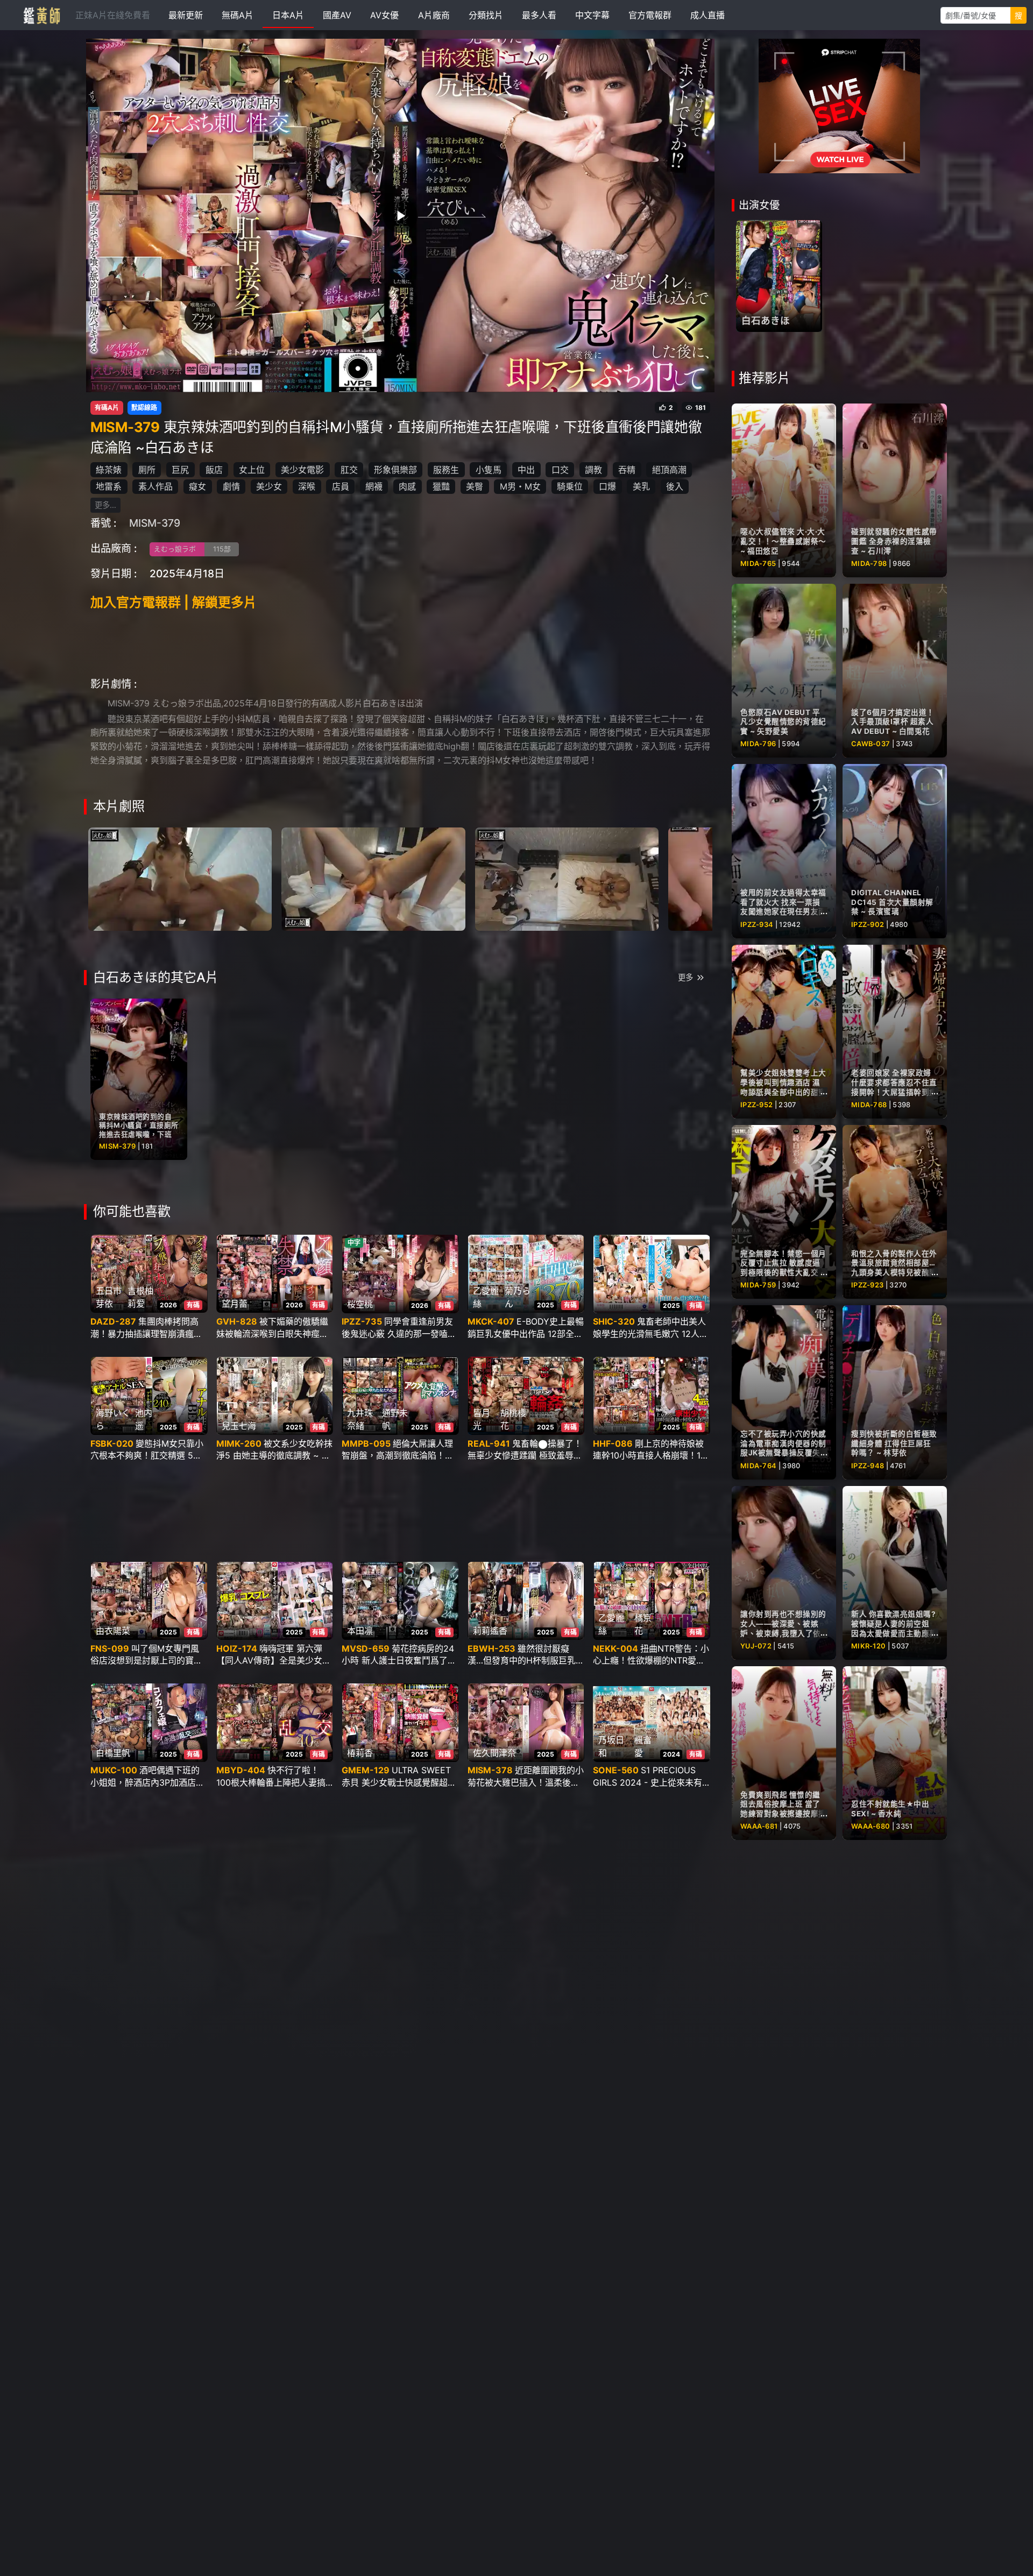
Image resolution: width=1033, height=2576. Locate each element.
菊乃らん (518, 1297)
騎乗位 (570, 486)
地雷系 (109, 486)
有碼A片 (107, 408)
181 (701, 408)
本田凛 (360, 1631)
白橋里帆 (113, 1753)
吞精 (627, 470)
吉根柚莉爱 (140, 1297)
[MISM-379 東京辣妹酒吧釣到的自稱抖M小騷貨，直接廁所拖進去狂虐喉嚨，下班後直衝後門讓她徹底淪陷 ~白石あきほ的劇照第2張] (373, 879)
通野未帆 (395, 1419)
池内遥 (144, 1419)
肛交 (349, 470)
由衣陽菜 (113, 1631)
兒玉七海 (239, 1426)
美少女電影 (302, 470)
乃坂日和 (611, 1746)
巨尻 (180, 470)
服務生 (446, 470)
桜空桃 (360, 1304)
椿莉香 (360, 1753)
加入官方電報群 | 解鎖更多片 (174, 602)
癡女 (197, 486)
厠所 (147, 470)
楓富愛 (643, 1746)
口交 (560, 470)
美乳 (641, 486)
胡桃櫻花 (513, 1419)
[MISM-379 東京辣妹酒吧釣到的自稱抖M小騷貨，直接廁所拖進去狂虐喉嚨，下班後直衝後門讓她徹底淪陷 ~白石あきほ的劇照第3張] (567, 879)
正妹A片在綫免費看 (113, 15)
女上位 (252, 470)
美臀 (475, 486)
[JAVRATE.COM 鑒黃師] (41, 15)
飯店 (214, 470)
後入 (675, 486)
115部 (222, 549)
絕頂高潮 (669, 470)
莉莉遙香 (490, 1631)
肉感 (407, 486)
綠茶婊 (109, 470)
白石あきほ (766, 320)
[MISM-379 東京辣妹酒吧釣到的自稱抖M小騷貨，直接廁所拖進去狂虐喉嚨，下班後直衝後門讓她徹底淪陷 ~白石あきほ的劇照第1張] (180, 879)
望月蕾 (235, 1304)
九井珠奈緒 (360, 1419)
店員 (341, 486)
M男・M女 (520, 486)
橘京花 (643, 1624)
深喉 (307, 486)
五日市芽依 (109, 1297)
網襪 (374, 486)
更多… (105, 505)
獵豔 (441, 486)
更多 (685, 977)
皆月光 (482, 1419)
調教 (593, 470)
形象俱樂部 (395, 470)
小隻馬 (489, 470)
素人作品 (155, 486)
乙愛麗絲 (486, 1297)
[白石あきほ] (779, 276)
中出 (526, 470)
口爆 (607, 486)
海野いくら (113, 1419)
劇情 (231, 486)
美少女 (269, 486)
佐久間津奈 (494, 1753)
